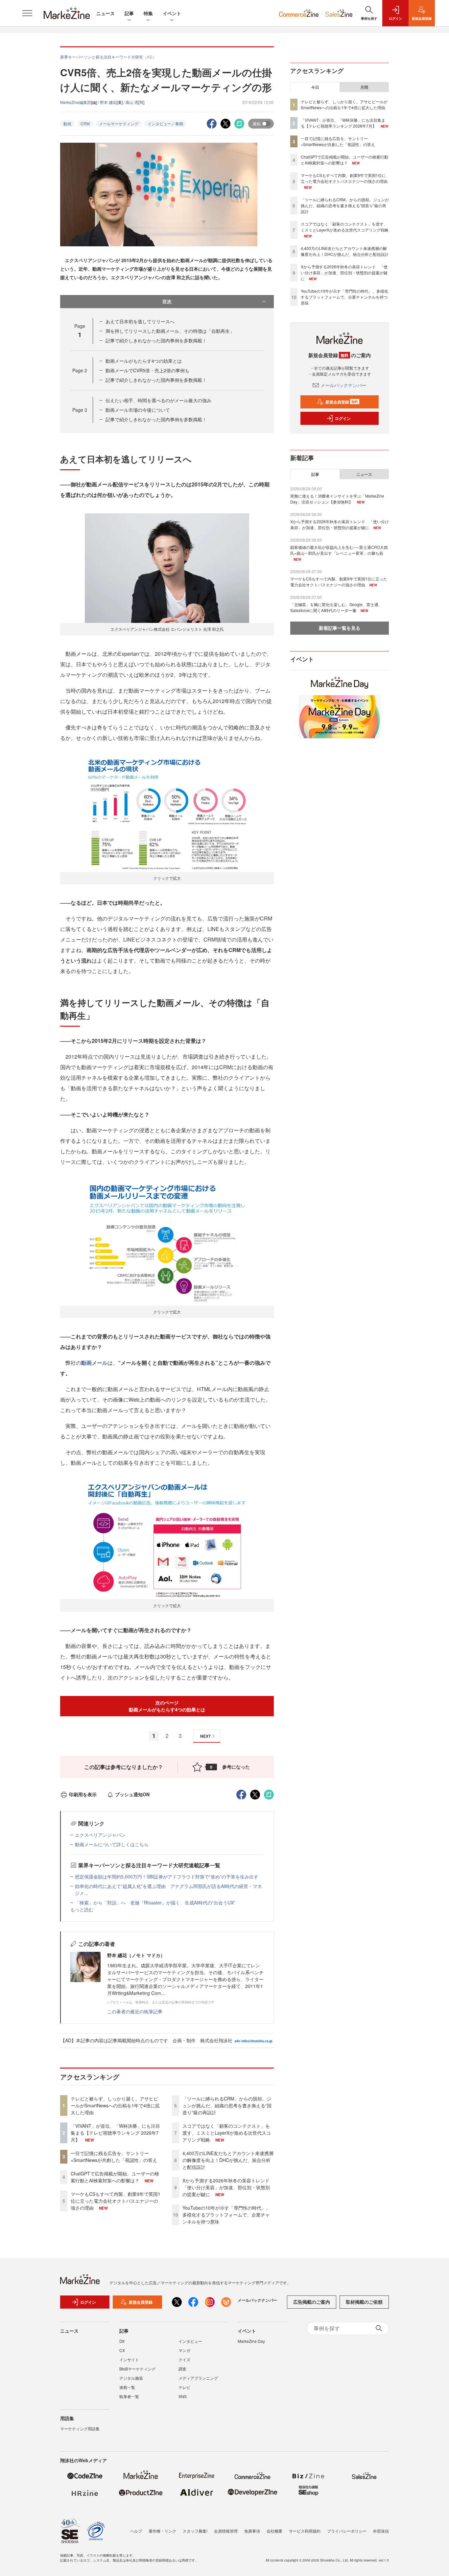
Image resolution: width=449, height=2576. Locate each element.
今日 (315, 87)
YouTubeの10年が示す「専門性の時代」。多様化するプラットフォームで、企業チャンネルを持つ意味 (226, 2215)
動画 (67, 123)
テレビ (184, 2387)
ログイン (343, 418)
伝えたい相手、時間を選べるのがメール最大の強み (158, 400)
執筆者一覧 (129, 2396)
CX (122, 2350)
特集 (148, 13)
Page (80, 370)
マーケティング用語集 (80, 2429)
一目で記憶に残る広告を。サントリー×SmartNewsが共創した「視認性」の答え (114, 2157)
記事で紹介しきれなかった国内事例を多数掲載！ (156, 340)
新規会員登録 (342, 402)
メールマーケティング (119, 123)
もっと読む (82, 1909)
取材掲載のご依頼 (364, 2302)
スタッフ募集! (195, 2531)
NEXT (205, 1736)
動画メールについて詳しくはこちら (112, 1844)
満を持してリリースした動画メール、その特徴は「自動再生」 (170, 331)
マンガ (184, 2350)
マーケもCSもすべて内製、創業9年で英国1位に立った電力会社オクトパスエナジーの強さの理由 (116, 2201)
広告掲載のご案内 (312, 2302)
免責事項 (252, 2531)
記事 (129, 13)
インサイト (129, 2359)
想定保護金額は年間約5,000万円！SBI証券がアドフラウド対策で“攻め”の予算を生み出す (167, 1877)
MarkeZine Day (251, 2341)
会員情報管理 (226, 2531)
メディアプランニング (198, 2378)
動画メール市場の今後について (138, 410)
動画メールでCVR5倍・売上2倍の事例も (147, 370)
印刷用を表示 (83, 1794)
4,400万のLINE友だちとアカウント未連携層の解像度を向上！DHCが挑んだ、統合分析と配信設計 (228, 2160)
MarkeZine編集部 (76, 102)
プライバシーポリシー (347, 2531)
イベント (172, 13)
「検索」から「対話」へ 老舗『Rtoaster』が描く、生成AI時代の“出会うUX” (155, 1902)
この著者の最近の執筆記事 (135, 2011)
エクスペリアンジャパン (100, 1835)
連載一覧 (127, 2387)
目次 (167, 301)
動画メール (94, 1363)
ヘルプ (136, 2531)
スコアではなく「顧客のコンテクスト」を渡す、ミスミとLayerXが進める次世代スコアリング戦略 (227, 2133)
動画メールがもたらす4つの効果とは (144, 361)
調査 (182, 2369)
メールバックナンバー (343, 385)
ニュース (106, 13)
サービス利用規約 (305, 2531)
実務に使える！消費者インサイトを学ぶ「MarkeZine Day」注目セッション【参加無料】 (337, 499)
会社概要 (274, 2531)
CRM (85, 123)
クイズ (184, 2359)
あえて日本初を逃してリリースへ (140, 321)
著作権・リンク (162, 2531)
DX (122, 2341)
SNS (183, 2396)
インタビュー (190, 2341)
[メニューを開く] (27, 13)
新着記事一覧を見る (340, 628)
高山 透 (132, 102)
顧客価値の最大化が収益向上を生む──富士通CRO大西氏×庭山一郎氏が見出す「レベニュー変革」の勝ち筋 (339, 550)
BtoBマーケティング (137, 2369)
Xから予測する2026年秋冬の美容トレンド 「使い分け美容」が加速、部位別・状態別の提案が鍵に (228, 2187)
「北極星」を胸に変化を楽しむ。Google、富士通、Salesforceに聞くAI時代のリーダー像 (336, 607)
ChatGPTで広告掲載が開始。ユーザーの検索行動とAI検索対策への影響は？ (115, 2177)
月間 (364, 87)
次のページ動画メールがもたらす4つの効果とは (167, 1706)
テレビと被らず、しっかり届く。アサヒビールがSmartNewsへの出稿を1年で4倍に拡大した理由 (115, 2105)
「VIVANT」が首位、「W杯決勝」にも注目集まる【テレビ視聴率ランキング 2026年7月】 (115, 2133)
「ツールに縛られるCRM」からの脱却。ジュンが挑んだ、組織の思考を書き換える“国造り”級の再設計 (227, 2105)
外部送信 (381, 2531)
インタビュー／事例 (165, 123)
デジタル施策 (131, 2378)
